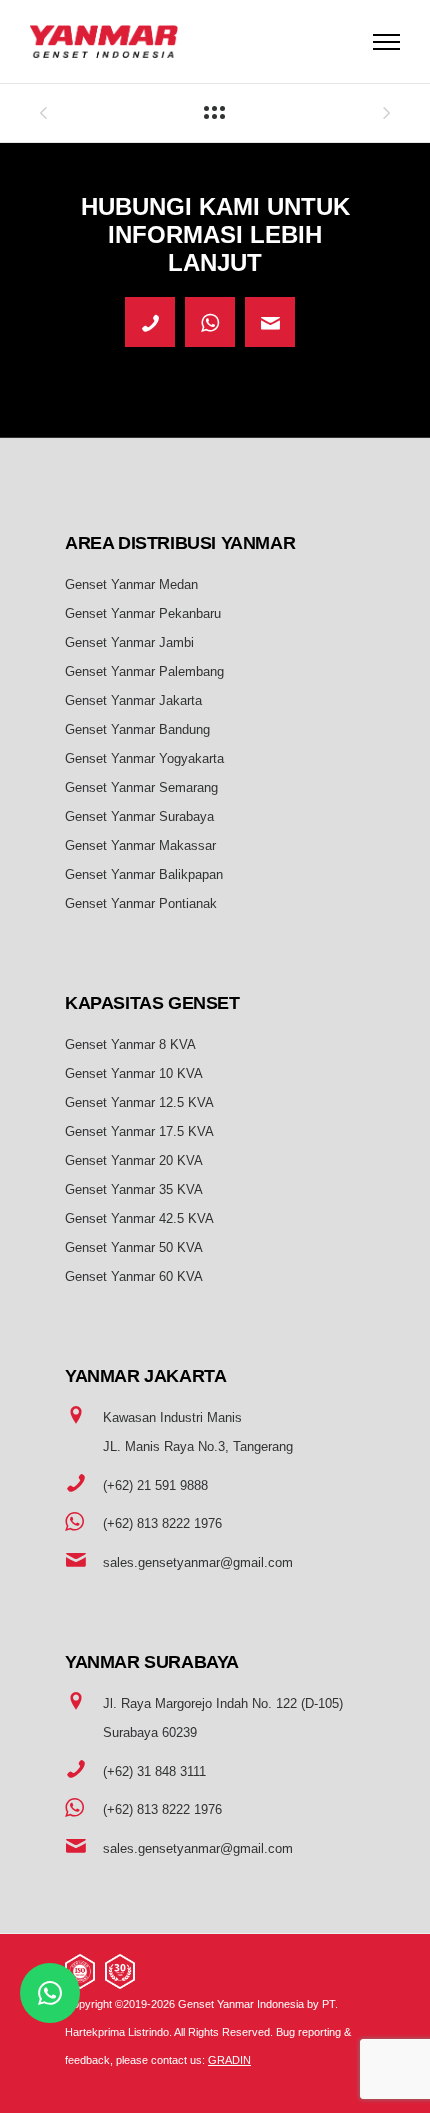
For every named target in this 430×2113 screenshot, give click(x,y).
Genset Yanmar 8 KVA (130, 1044)
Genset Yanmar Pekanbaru (143, 613)
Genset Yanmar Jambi (129, 642)
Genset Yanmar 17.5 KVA (139, 1131)
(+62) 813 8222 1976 (162, 1523)
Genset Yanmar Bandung (137, 729)
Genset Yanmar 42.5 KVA (139, 1218)
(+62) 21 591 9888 (155, 1485)
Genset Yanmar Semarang (141, 787)
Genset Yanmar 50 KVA (134, 1247)
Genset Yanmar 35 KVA (134, 1189)
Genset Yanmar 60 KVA (134, 1276)
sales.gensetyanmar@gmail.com (198, 1562)
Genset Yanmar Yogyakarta (144, 758)
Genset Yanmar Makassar (140, 845)
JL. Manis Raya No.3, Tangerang (198, 1446)
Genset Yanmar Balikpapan (144, 874)
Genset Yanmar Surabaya (139, 816)
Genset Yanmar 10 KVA (134, 1073)
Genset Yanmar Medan (131, 584)
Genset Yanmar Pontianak (141, 903)
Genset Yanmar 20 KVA (134, 1160)
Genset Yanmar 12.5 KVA (139, 1102)
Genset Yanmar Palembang (144, 671)
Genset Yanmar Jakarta (133, 700)
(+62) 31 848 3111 (154, 1771)
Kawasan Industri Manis (172, 1417)
